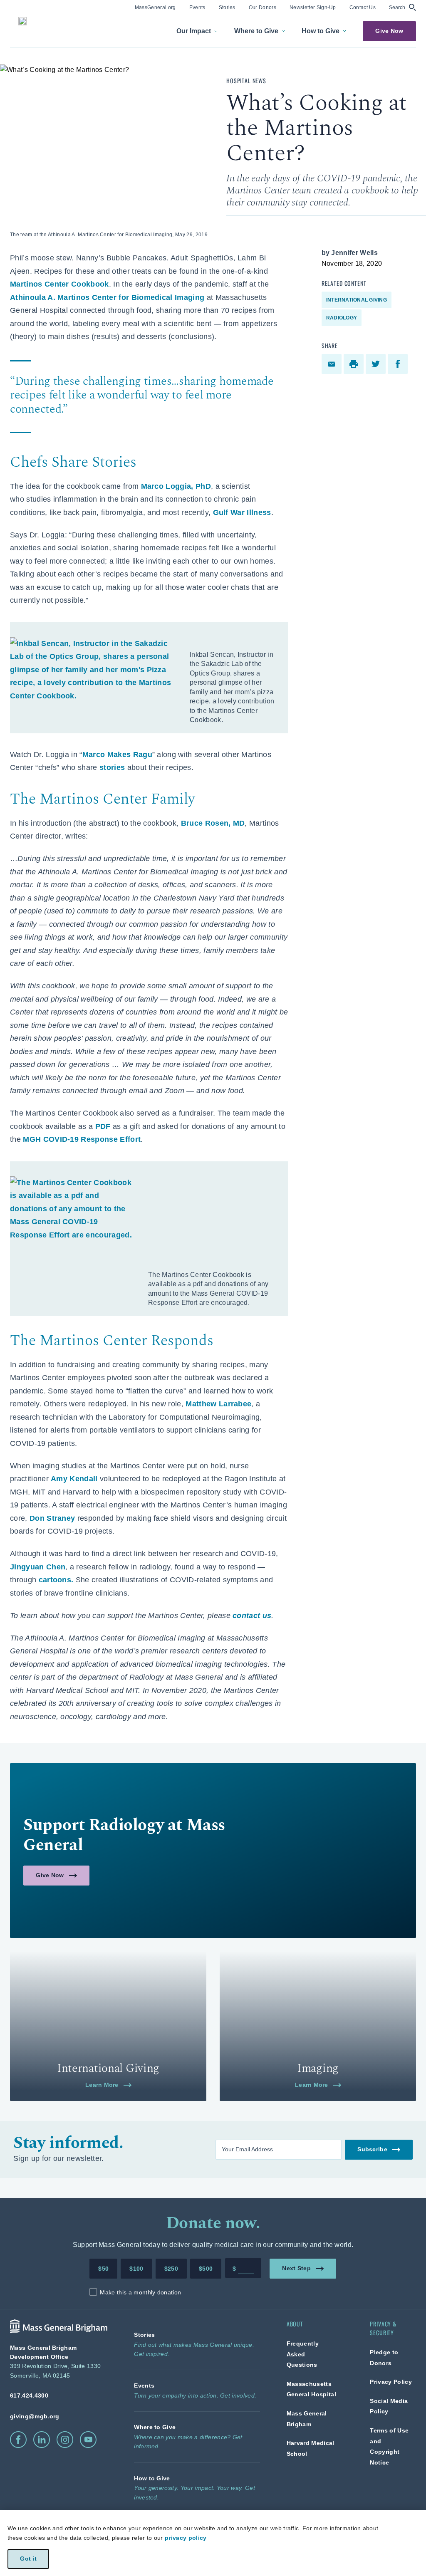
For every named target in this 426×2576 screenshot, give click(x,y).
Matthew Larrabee (218, 1404)
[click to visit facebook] (18, 2440)
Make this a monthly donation (140, 2292)
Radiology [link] (342, 318)
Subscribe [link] (372, 2149)
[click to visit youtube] (88, 2440)
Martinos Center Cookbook (59, 284)
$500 (206, 2269)
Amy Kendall (74, 1479)
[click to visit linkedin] (42, 2440)
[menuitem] (155, 8)
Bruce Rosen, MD (213, 823)
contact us (252, 1616)
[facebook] (399, 364)
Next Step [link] (297, 2268)
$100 (136, 2269)
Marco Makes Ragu (117, 755)
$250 (171, 2269)
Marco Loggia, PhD (176, 486)
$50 (103, 2269)
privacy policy (186, 2538)
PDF (103, 1126)
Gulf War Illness (242, 512)
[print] (355, 364)
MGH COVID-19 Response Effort (82, 1139)
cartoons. (56, 1580)
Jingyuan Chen (38, 1567)
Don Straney (52, 1518)
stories (112, 767)
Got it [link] (28, 2559)
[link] (155, 7)
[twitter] (377, 364)
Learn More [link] (102, 2085)
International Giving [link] (357, 300)
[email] (333, 364)
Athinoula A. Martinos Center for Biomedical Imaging (107, 297)
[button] (402, 7)
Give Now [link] (389, 31)
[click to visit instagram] (65, 2440)
